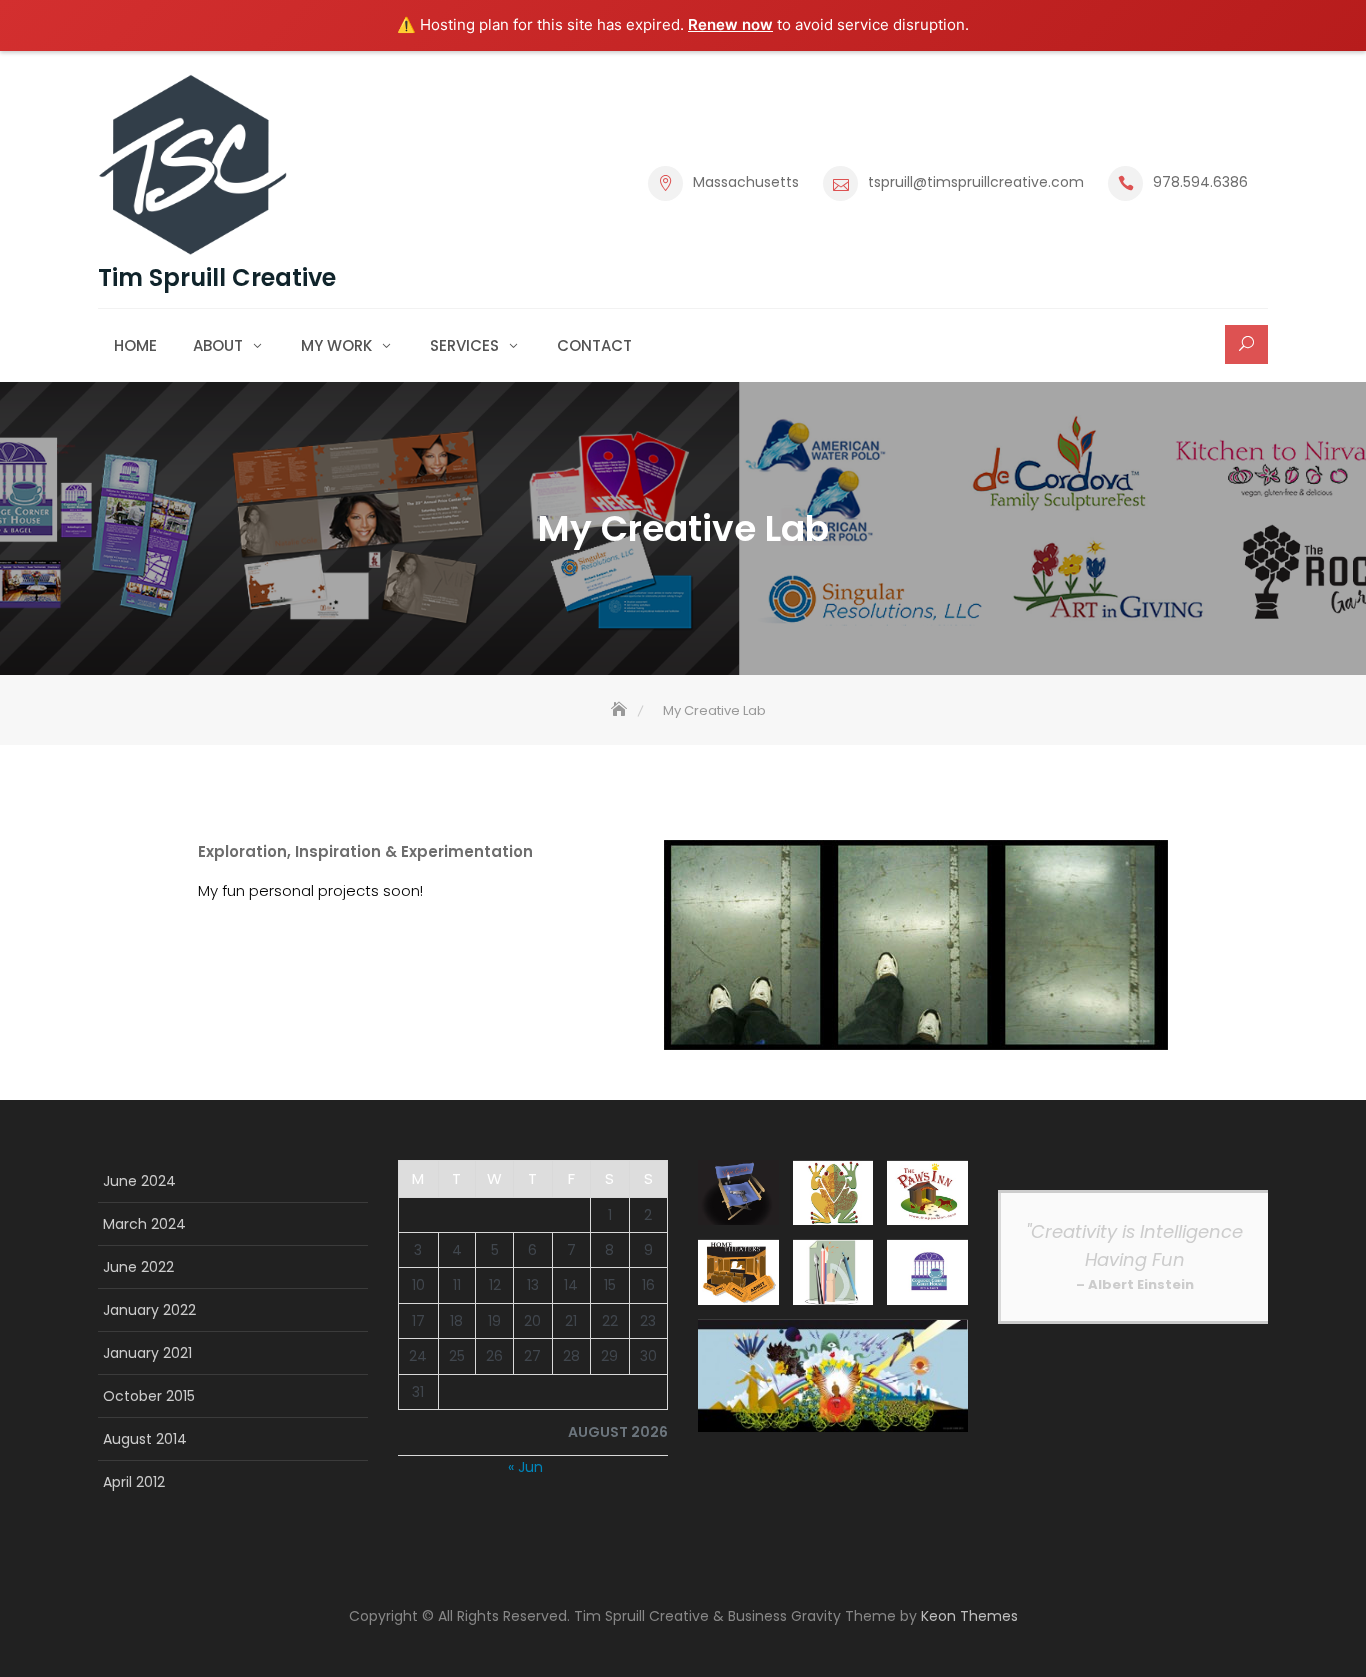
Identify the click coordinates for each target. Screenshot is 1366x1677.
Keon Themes (969, 1616)
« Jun (525, 1467)
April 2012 (134, 1482)
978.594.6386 (1200, 182)
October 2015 (149, 1396)
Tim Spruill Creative (217, 278)
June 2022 (138, 1267)
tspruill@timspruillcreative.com (976, 182)
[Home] (621, 710)
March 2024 (144, 1224)
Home (135, 345)
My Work (336, 345)
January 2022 (149, 1310)
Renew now (730, 24)
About (218, 345)
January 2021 (147, 1353)
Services (464, 345)
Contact (594, 345)
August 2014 (145, 1439)
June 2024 (139, 1181)
